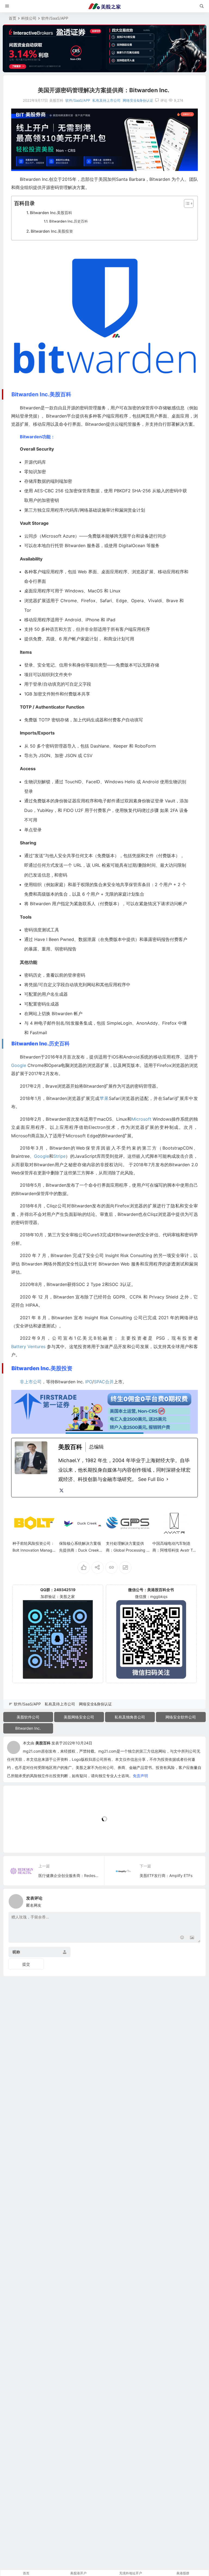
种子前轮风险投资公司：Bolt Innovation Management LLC (33, 1550)
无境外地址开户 (131, 2573)
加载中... (19, 1839)
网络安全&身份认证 (138, 100)
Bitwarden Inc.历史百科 (69, 221)
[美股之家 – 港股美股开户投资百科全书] (104, 6)
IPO (89, 1382)
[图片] (192, 1938)
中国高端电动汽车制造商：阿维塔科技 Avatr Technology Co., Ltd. (174, 1550)
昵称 (16, 1952)
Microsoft (52, 536)
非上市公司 (31, 1382)
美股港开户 (78, 2573)
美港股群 (183, 2573)
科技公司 (29, 18)
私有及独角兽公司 (130, 1717)
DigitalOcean (132, 545)
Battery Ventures (28, 1347)
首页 (13, 18)
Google (19, 1065)
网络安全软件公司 (181, 1717)
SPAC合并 (104, 1382)
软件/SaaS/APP (55, 18)
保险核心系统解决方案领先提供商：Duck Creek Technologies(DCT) (81, 1550)
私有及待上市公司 (106, 100)
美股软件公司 (28, 1717)
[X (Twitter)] (62, 1491)
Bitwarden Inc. (28, 1728)
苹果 (104, 1098)
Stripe (59, 1156)
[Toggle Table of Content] (186, 203)
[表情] (182, 1938)
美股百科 (43, 1743)
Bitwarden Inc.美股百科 (51, 213)
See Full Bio (151, 1479)
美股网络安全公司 (79, 1717)
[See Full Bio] (167, 1479)
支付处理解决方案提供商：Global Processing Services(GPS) (127, 1550)
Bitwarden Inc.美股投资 (52, 231)
